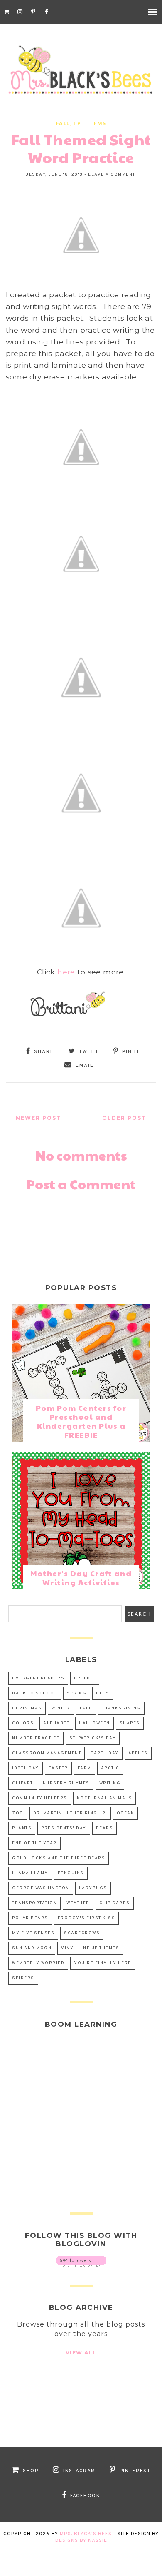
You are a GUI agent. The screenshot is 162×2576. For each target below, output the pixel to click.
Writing (110, 1783)
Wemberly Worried (38, 1963)
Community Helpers (40, 1798)
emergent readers (38, 1678)
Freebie (85, 1678)
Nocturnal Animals (105, 1798)
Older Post (124, 1118)
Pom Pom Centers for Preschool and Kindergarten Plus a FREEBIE (81, 1421)
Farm (85, 1768)
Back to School (35, 1693)
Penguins (71, 1873)
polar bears (30, 1918)
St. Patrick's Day (93, 1738)
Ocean (126, 1813)
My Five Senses (33, 1933)
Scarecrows (82, 1933)
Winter (61, 1708)
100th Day (26, 1768)
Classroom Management (47, 1753)
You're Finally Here (103, 1963)
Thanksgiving (121, 1708)
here (66, 972)
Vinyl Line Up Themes (90, 1948)
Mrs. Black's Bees (86, 2534)
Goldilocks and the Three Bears (59, 1858)
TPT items (90, 123)
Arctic (110, 1768)
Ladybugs (93, 1888)
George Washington (41, 1888)
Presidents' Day (64, 1828)
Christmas (27, 1708)
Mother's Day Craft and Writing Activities (81, 1578)
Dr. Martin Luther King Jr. (70, 1813)
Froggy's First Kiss (87, 1918)
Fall (63, 123)
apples (138, 1753)
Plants (22, 1828)
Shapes (130, 1723)
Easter (58, 1768)
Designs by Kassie (81, 2541)
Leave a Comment (112, 175)
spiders (23, 1978)
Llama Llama (30, 1873)
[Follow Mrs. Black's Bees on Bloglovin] (81, 2265)
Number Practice (36, 1738)
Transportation (34, 1903)
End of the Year (34, 1843)
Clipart (23, 1783)
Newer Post (38, 1118)
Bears (105, 1828)
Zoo (18, 1813)
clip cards (115, 1903)
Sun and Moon (32, 1948)
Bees (103, 1693)
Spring (77, 1693)
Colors (23, 1723)
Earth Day (105, 1753)
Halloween (94, 1723)
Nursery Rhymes (66, 1783)
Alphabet (56, 1723)
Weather (78, 1903)
